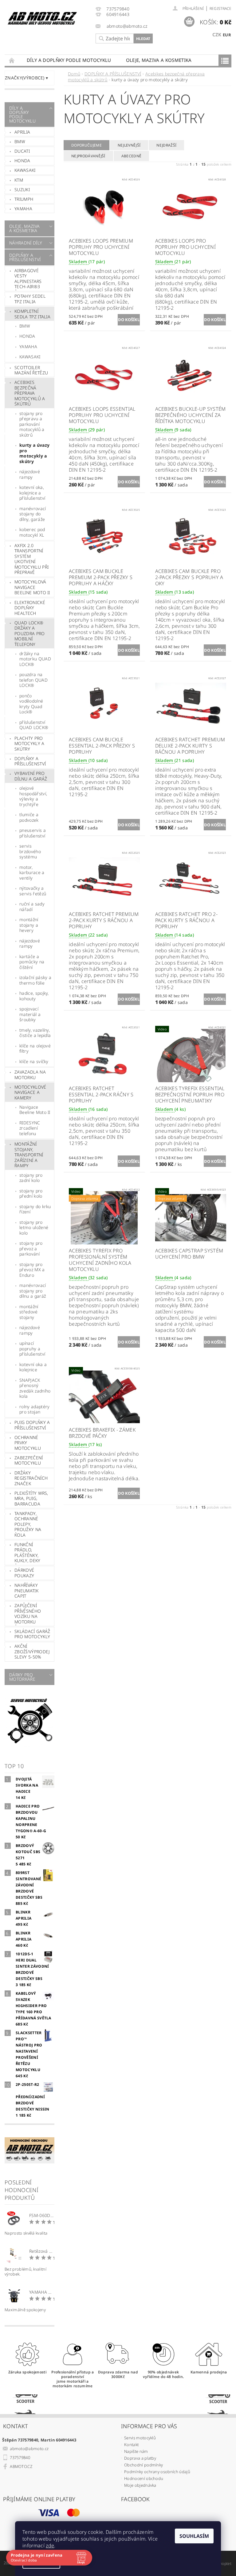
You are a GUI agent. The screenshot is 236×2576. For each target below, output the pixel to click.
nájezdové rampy (30, 474)
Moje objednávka (140, 2485)
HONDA (27, 336)
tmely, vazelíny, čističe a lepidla (35, 1033)
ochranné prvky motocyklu (28, 1443)
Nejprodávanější (88, 156)
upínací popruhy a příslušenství (32, 1348)
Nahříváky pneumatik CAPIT (26, 1590)
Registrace (220, 8)
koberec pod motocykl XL (32, 532)
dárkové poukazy (24, 1573)
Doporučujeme (87, 145)
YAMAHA (28, 347)
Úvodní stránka (12, 60)
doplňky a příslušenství (30, 761)
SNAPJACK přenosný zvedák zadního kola (35, 1388)
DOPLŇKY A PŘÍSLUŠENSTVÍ (25, 257)
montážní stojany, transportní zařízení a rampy (29, 1155)
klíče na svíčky (34, 1061)
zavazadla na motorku (30, 1075)
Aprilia (22, 132)
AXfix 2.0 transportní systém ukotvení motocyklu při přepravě (31, 559)
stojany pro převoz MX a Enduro (32, 1270)
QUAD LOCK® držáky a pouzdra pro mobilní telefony (30, 633)
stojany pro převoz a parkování (31, 1248)
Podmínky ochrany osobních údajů (157, 2472)
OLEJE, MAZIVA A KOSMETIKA (159, 60)
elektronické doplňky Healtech (30, 608)
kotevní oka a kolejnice (33, 1367)
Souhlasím (194, 2536)
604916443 (118, 15)
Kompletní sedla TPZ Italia (32, 314)
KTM (19, 180)
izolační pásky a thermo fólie (35, 980)
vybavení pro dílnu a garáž (31, 776)
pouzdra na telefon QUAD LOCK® (33, 680)
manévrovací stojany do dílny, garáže (33, 514)
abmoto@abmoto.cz (29, 2449)
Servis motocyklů (140, 2438)
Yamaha (23, 209)
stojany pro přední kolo (31, 1193)
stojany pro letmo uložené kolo (34, 1228)
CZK (217, 34)
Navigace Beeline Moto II (35, 1110)
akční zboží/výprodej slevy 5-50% (32, 1651)
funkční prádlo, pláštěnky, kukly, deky (28, 1553)
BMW (20, 141)
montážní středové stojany (29, 1312)
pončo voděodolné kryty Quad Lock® (31, 704)
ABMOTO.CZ (21, 2466)
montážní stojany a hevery (29, 925)
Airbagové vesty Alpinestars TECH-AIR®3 (28, 279)
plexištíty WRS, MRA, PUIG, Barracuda (31, 1498)
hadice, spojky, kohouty (34, 996)
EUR (227, 35)
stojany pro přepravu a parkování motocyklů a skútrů (32, 424)
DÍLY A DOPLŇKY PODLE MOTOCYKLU (69, 60)
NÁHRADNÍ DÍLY (26, 243)
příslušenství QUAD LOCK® (34, 725)
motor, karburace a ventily (32, 873)
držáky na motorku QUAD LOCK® (35, 659)
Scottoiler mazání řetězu (31, 370)
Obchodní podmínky (144, 2465)
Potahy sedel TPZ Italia (30, 299)
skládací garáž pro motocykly (32, 1634)
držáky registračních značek (31, 1478)
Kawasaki (25, 170)
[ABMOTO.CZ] (42, 18)
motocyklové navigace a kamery (30, 1092)
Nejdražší (166, 145)
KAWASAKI (30, 357)
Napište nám (136, 2451)
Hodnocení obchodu (144, 2478)
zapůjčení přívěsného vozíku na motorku (28, 1614)
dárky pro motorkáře (22, 1677)
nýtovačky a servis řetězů (33, 891)
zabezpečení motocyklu (29, 1460)
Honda (22, 161)
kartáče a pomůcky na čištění (32, 962)
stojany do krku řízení (35, 1209)
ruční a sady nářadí (32, 907)
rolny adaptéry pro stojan (34, 1409)
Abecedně (132, 156)
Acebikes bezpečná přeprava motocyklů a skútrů (30, 393)
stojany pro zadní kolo (31, 1178)
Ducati (22, 151)
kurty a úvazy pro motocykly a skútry (34, 453)
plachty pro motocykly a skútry (29, 744)
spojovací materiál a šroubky (30, 1014)
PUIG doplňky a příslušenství (32, 1425)
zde (50, 2546)
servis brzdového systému (30, 851)
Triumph (24, 199)
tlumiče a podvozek (29, 817)
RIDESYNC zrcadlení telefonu (30, 1128)
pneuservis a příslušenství (33, 833)
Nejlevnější (129, 145)
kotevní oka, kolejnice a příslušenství (32, 493)
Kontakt (131, 2445)
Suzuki (22, 189)
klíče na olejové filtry (35, 1048)
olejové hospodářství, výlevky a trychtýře (33, 796)
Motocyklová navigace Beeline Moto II (32, 587)
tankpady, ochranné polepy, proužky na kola (28, 1524)
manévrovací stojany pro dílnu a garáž (33, 1291)
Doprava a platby (140, 2458)
